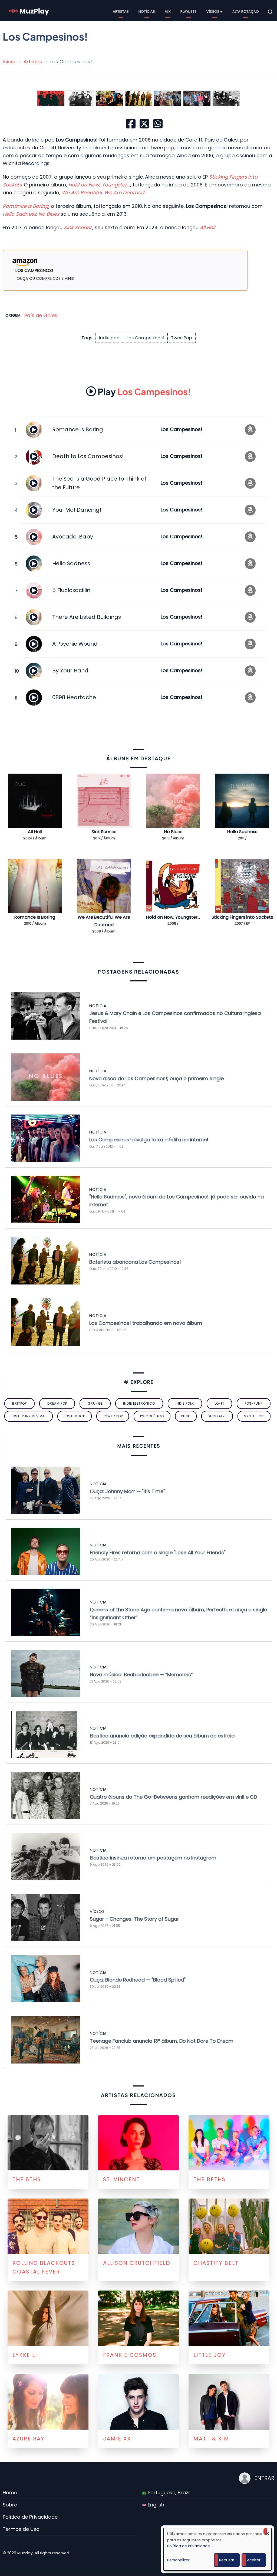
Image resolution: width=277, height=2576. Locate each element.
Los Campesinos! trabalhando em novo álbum (146, 1323)
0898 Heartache (74, 697)
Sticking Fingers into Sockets (242, 917)
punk (186, 1416)
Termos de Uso (21, 2529)
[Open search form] (270, 12)
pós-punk (254, 1403)
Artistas (121, 11)
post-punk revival (28, 1416)
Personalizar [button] (178, 2560)
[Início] (29, 11)
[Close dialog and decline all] (268, 2531)
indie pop (109, 338)
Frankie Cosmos (130, 2355)
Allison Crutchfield (137, 2263)
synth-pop (254, 1416)
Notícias (147, 11)
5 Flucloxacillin (71, 590)
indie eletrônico (139, 1403)
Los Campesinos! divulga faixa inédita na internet (149, 1140)
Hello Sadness (71, 563)
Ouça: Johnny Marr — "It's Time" (127, 1491)
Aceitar (254, 2560)
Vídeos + (215, 11)
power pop (113, 1416)
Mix (168, 11)
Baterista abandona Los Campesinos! (135, 1262)
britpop (19, 1403)
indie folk (185, 1403)
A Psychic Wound (75, 644)
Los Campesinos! (145, 338)
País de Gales (41, 315)
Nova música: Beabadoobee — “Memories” (141, 1675)
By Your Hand (70, 671)
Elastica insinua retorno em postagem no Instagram (153, 1858)
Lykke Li (25, 2355)
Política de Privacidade (30, 2517)
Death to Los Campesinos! (88, 456)
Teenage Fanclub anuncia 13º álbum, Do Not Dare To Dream (162, 2041)
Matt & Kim (211, 2439)
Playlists (189, 11)
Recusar (227, 2560)
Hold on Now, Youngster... (173, 917)
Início (9, 62)
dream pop (57, 1403)
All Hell (35, 832)
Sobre (10, 2505)
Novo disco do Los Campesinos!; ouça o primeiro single (156, 1078)
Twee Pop (182, 338)
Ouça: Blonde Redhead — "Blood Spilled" (138, 1980)
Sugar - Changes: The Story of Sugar (134, 1919)
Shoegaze (217, 1416)
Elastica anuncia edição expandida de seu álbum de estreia (162, 1736)
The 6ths (27, 2179)
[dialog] (217, 2549)
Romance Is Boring (78, 429)
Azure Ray (29, 2439)
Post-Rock (74, 1416)
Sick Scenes (104, 832)
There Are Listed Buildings (87, 617)
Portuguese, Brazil (168, 2493)
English (155, 2505)
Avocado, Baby (73, 537)
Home (10, 2493)
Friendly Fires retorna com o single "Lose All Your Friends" (158, 1552)
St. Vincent (121, 2179)
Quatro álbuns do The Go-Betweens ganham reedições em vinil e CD (173, 1797)
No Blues (173, 832)
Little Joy (210, 2355)
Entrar (264, 2478)
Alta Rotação (246, 11)
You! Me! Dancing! (77, 510)
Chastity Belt (216, 2263)
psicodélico (152, 1416)
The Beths (210, 2179)
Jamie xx (117, 2439)
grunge (95, 1403)
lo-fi (219, 1403)
